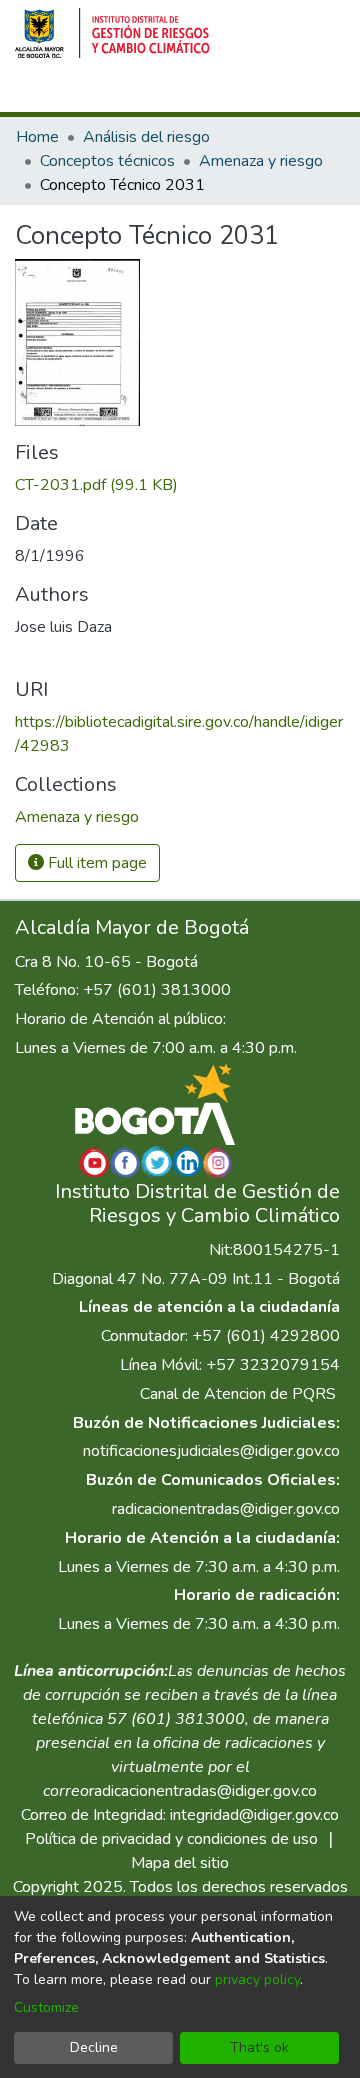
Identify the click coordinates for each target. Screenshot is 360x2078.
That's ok (259, 2047)
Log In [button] (246, 93)
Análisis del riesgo (146, 137)
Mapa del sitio (180, 1863)
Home (37, 137)
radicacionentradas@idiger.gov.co (226, 1509)
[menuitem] (205, 93)
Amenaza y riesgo (261, 161)
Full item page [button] (95, 863)
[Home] (112, 33)
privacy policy (257, 1979)
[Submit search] (176, 93)
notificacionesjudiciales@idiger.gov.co (211, 1451)
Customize (46, 2007)
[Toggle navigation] (317, 93)
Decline (94, 2047)
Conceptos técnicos (107, 161)
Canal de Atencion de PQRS (238, 1394)
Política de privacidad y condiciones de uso (171, 1839)
